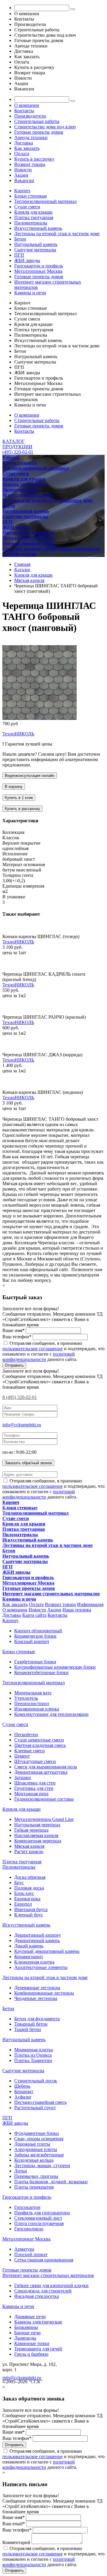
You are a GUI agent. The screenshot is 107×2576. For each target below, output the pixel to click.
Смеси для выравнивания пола (46, 1767)
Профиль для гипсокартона (42, 2213)
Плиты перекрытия (34, 2187)
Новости (23, 170)
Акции (21, 175)
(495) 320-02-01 (18, 452)
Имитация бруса (31, 1909)
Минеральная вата (33, 1693)
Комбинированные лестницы (44, 1993)
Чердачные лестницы (36, 1998)
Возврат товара (30, 164)
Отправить (14, 1365)
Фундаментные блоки (37, 2133)
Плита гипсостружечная (39, 2223)
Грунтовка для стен (34, 1788)
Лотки (21, 2171)
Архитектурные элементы (41, 1967)
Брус (19, 1883)
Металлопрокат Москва (38, 271)
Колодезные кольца (34, 2160)
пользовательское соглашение (33, 1349)
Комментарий (16, 2542)
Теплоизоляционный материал (45, 201)
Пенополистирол (32, 1703)
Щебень (22, 2086)
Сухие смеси (27, 207)
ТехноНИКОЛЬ (18, 734)
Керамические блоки (35, 1636)
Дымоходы (25, 2338)
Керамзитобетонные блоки (41, 1672)
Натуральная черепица (37, 1825)
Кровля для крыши (33, 212)
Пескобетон (26, 1734)
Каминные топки (32, 2343)
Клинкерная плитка (34, 1962)
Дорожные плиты (32, 2144)
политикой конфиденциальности (39, 1357)
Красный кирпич (32, 1641)
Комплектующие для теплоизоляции (51, 1714)
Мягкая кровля (29, 1846)
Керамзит (24, 2091)
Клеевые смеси (30, 1751)
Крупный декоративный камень (47, 1951)
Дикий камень (29, 1946)
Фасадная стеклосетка (37, 2296)
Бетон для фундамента (37, 2019)
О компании (27, 105)
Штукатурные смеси (35, 1761)
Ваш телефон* (17, 1337)
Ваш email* (14, 2524)
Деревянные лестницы (37, 1988)
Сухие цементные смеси (39, 1740)
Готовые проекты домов (39, 132)
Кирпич (22, 191)
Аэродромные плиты (36, 2149)
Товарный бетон (31, 2024)
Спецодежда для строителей (43, 2291)
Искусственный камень (38, 228)
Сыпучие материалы (35, 250)
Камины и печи (30, 293)
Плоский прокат (31, 2254)
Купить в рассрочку (34, 159)
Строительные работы (37, 121)
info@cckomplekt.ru (22, 1425)
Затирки (23, 1777)
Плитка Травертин (33, 2060)
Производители (30, 116)
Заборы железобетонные (39, 2155)
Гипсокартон (27, 2207)
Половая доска (29, 1888)
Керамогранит (29, 1957)
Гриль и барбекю (31, 2354)
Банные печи (27, 2333)
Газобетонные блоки (35, 1662)
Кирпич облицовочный (38, 1631)
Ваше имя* (14, 1330)
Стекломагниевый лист (38, 2218)
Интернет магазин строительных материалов (48, 2275)
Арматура (24, 2249)
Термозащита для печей (38, 2349)
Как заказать (27, 148)
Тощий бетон (28, 2029)
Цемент (22, 1756)
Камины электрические (38, 2322)
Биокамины (26, 2327)
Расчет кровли (29, 1851)
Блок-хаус (24, 1893)
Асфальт (23, 2097)
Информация (90, 1604)
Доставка (24, 143)
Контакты (24, 111)
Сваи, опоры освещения (39, 2139)
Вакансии (24, 180)
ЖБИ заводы (27, 260)
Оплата (22, 154)
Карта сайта (34, 1615)
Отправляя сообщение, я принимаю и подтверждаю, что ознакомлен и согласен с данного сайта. (53, 1351)
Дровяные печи (30, 2316)
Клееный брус (29, 1915)
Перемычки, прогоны (36, 2176)
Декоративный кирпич (37, 1935)
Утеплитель (26, 1698)
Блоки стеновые (31, 196)
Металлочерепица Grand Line (44, 1819)
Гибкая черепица (31, 1830)
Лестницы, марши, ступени (42, 2165)
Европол (23, 1904)
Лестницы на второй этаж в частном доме (57, 234)
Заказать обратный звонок (28, 1463)
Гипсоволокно (29, 2229)
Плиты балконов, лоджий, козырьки (51, 2182)
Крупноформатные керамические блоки (55, 1667)
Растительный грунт (35, 2108)
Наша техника (77, 1610)
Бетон (20, 239)
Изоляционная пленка (37, 1709)
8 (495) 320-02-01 (20, 1397)
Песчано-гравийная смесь (40, 2102)
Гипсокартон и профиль (39, 266)
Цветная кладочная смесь (40, 1745)
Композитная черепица (38, 1841)
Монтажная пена (31, 1794)
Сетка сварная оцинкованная (44, 2260)
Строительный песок (36, 2081)
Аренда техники (31, 137)
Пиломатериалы (31, 223)
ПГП (19, 255)
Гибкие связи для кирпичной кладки (51, 2285)
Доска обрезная (30, 1877)
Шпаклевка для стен (35, 1783)
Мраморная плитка (34, 2050)
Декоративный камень (37, 1940)
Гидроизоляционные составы (44, 1799)
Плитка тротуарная (34, 217)
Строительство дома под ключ (45, 127)
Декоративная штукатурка (41, 1772)
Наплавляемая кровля (36, 1835)
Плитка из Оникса (33, 2055)
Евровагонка (27, 1899)
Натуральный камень (36, 244)
